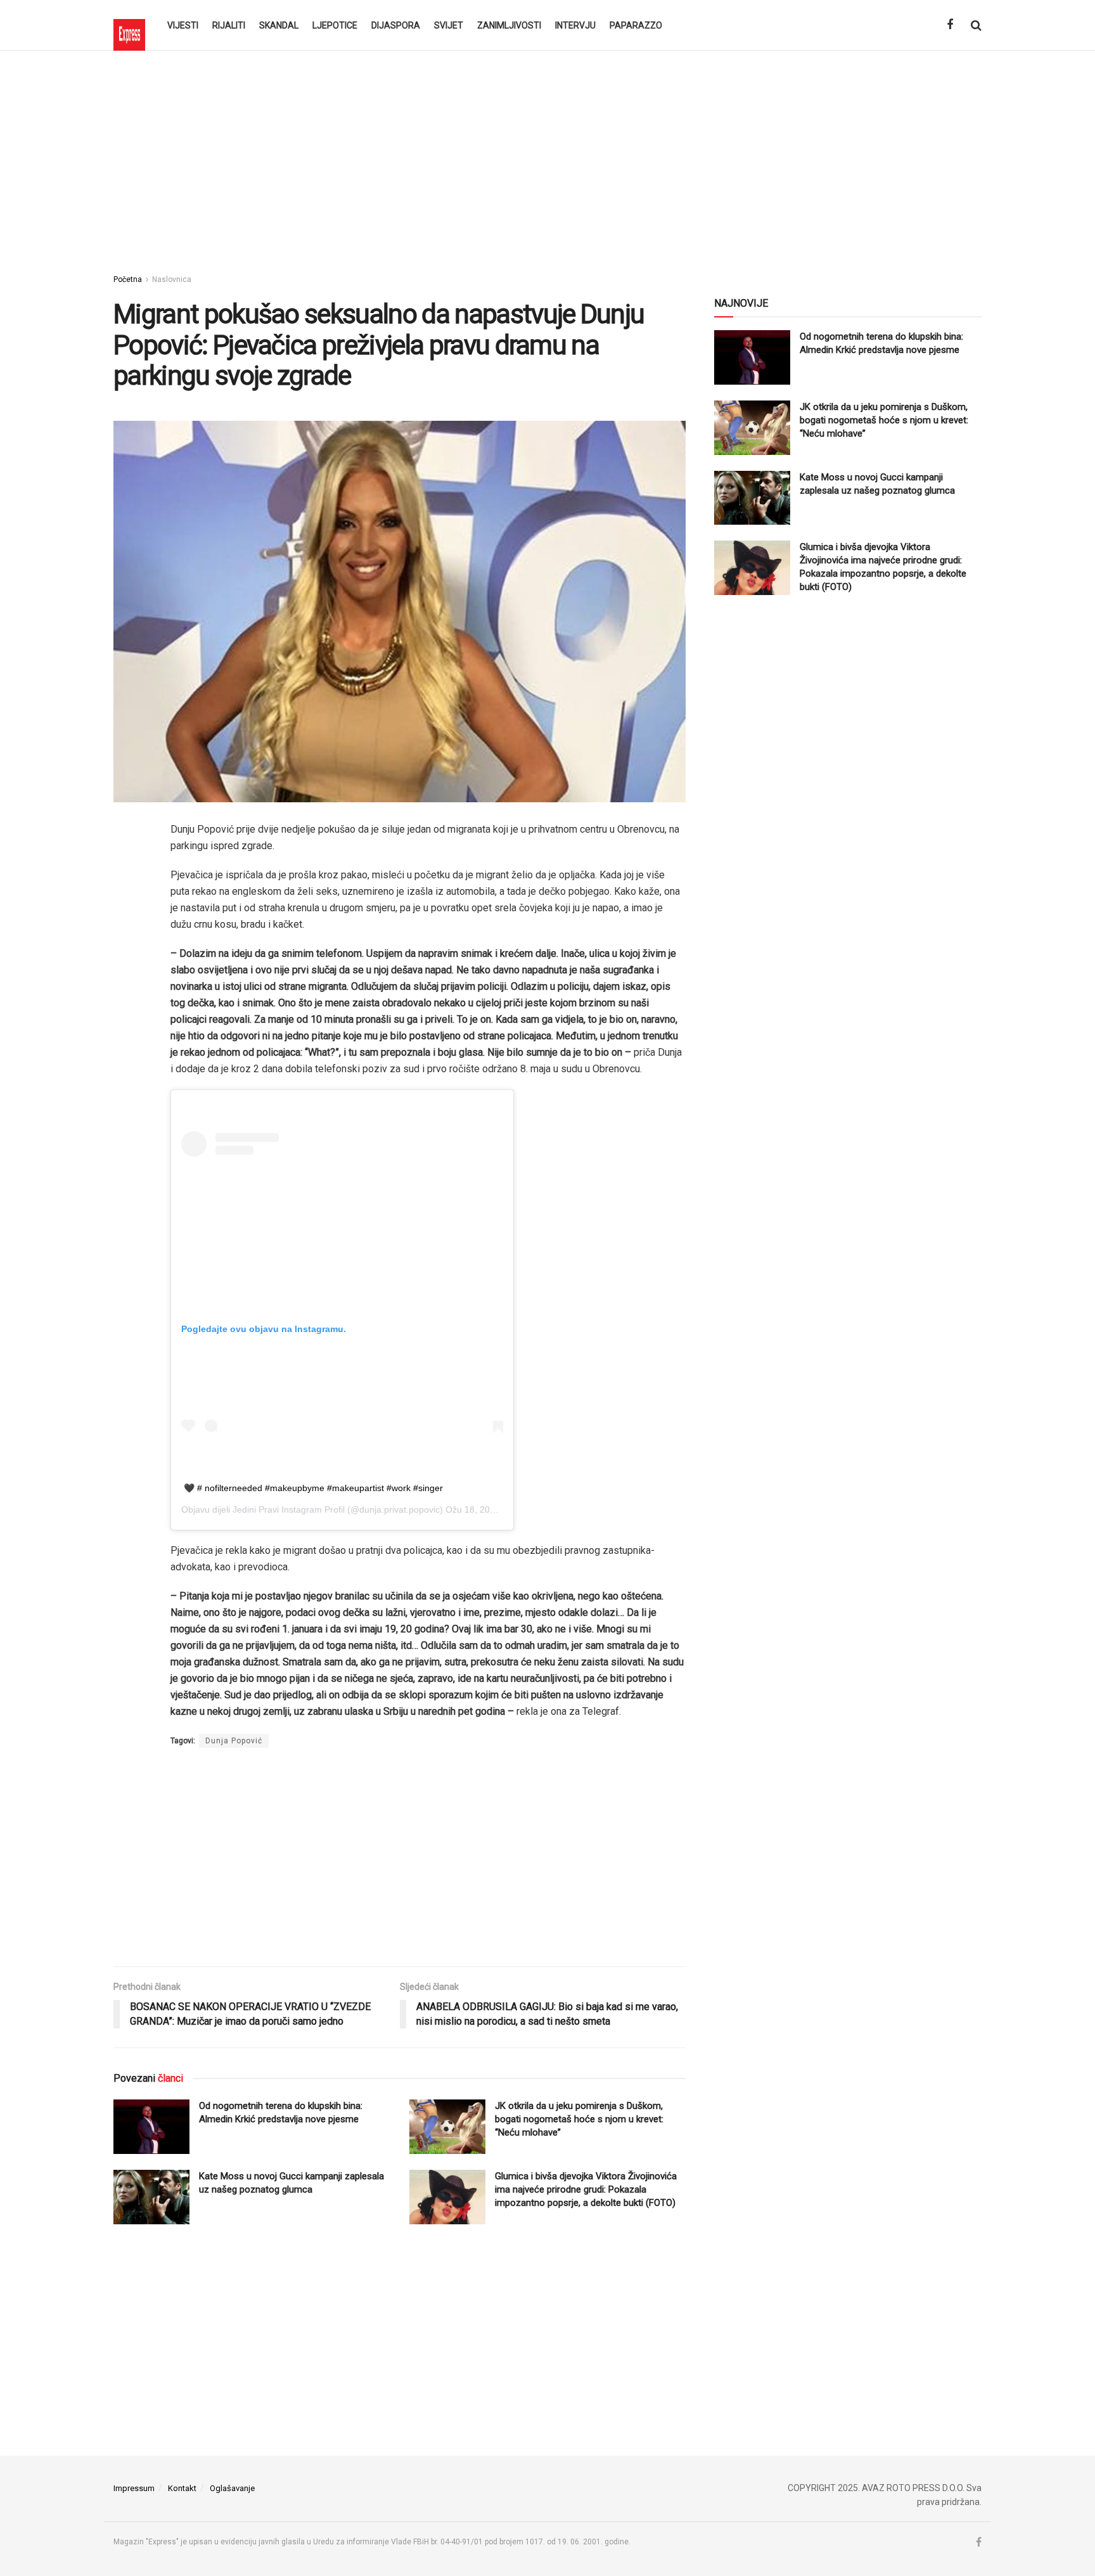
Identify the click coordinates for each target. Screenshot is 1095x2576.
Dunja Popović (234, 1741)
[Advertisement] (547, 158)
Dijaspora (396, 25)
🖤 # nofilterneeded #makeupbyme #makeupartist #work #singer (313, 1488)
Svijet (449, 25)
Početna (128, 279)
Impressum (134, 2488)
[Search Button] (976, 25)
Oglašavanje (232, 2488)
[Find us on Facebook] (950, 25)
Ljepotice (335, 25)
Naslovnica (172, 279)
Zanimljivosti (509, 25)
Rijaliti (229, 25)
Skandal (279, 25)
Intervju (575, 25)
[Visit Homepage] (129, 25)
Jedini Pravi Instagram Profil (289, 1509)
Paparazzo (636, 25)
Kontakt (182, 2488)
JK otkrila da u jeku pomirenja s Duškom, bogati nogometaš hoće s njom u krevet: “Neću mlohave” (579, 2119)
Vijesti (183, 25)
